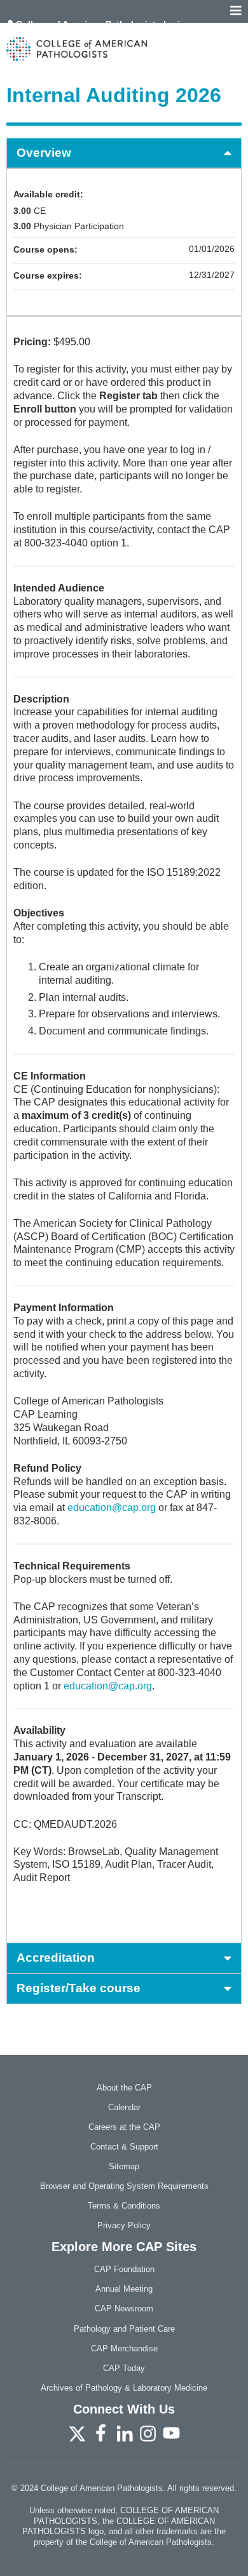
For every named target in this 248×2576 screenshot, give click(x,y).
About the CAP (124, 2088)
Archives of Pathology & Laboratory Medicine (124, 2388)
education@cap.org (112, 1508)
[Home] (124, 49)
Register (35, 33)
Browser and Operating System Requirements (124, 2186)
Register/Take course (79, 1988)
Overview (44, 153)
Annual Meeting (124, 2289)
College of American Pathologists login (101, 24)
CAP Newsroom (124, 2308)
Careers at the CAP (124, 2127)
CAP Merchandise (124, 2348)
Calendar (124, 2107)
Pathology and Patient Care (124, 2329)
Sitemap (124, 2166)
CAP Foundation (124, 2269)
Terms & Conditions (124, 2206)
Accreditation (56, 1958)
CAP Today (124, 2368)
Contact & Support (124, 2147)
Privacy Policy (124, 2225)
